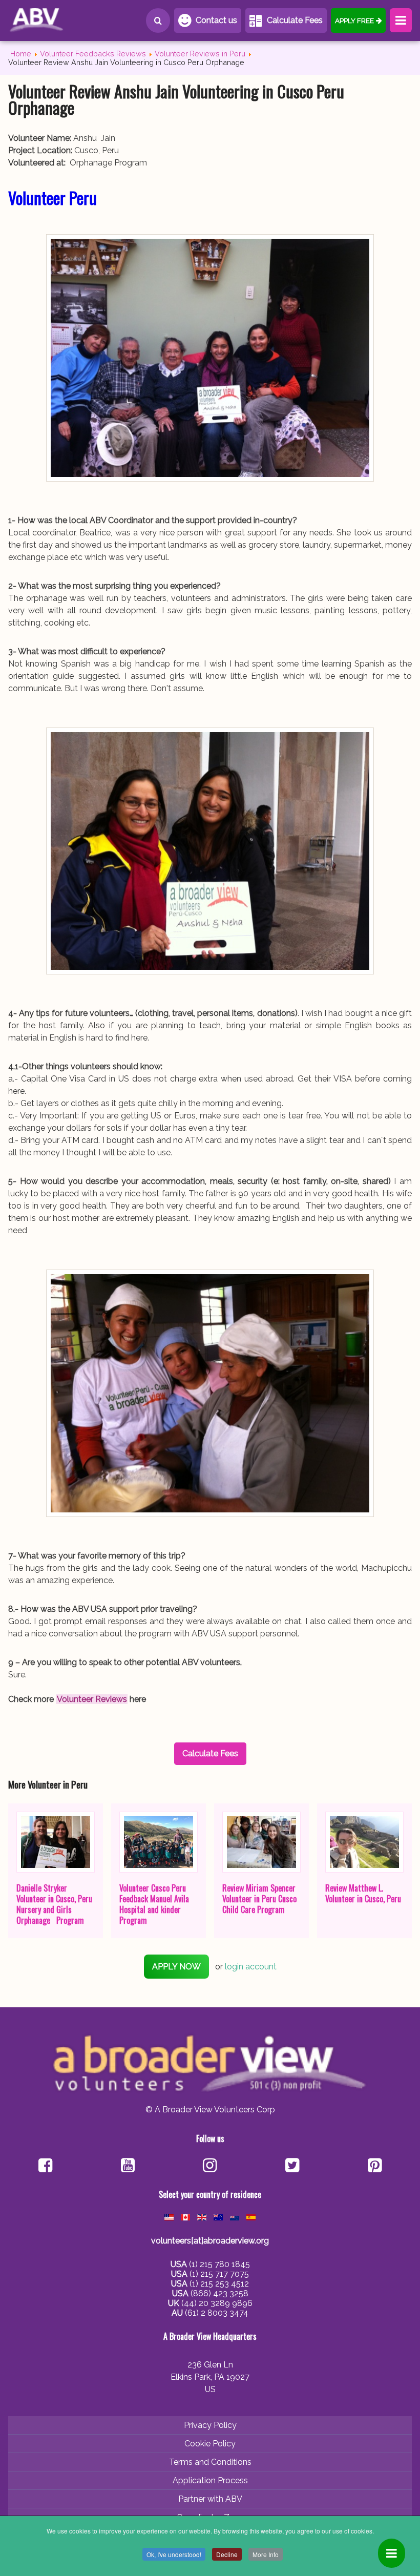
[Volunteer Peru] (210, 358)
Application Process (210, 2480)
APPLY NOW (176, 1967)
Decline (227, 2554)
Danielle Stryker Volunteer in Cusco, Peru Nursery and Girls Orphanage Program (54, 1904)
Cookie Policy (210, 2444)
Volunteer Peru (52, 198)
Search (158, 20)
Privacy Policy (210, 2425)
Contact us (216, 20)
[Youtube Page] (128, 2166)
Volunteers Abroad (54, 20)
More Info (266, 2554)
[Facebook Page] (45, 2166)
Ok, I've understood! (174, 2554)
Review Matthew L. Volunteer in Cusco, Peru (363, 1893)
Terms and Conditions (210, 2462)
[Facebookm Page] (292, 2166)
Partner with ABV (210, 2499)
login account (251, 1967)
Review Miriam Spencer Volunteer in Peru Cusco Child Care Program (259, 1899)
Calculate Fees (295, 20)
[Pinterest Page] (375, 2166)
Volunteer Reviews (92, 1699)
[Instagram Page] (210, 2166)
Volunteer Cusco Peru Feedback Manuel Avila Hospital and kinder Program (154, 1904)
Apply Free (354, 20)
